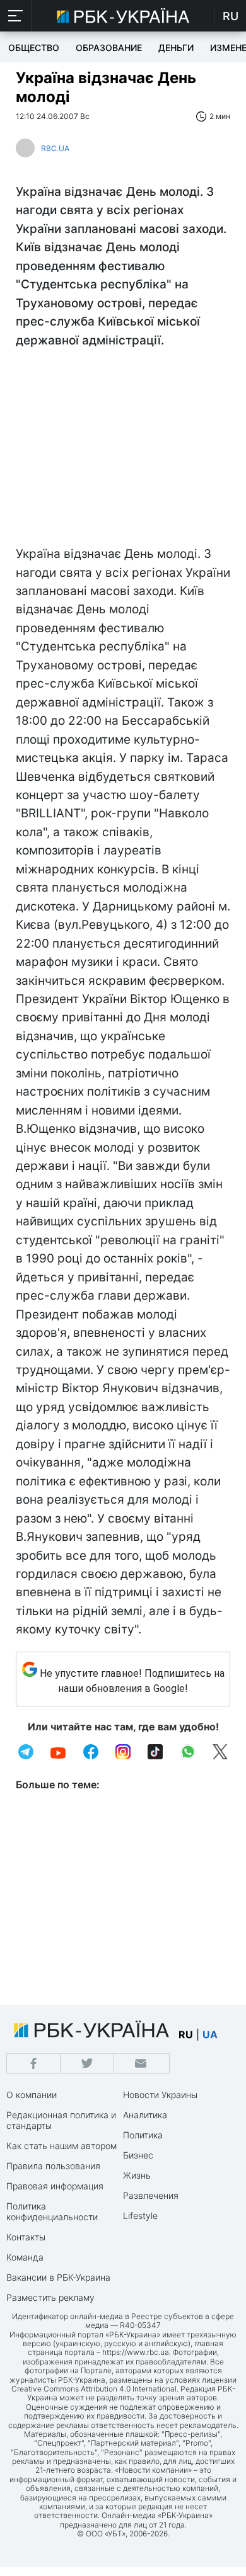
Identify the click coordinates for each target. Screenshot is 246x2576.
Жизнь (137, 2175)
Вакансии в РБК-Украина (58, 2277)
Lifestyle (140, 2216)
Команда (25, 2257)
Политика (143, 2135)
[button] (16, 16)
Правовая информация (55, 2186)
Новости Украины (160, 2095)
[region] (123, 450)
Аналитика (145, 2115)
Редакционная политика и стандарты (61, 2120)
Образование (109, 48)
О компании (32, 2095)
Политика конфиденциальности (52, 2211)
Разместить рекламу (50, 2297)
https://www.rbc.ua (136, 2352)
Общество (34, 48)
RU (231, 16)
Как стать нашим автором (61, 2146)
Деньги (176, 48)
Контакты (26, 2237)
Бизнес (138, 2155)
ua (210, 2034)
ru (186, 2034)
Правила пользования (53, 2166)
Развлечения (151, 2195)
